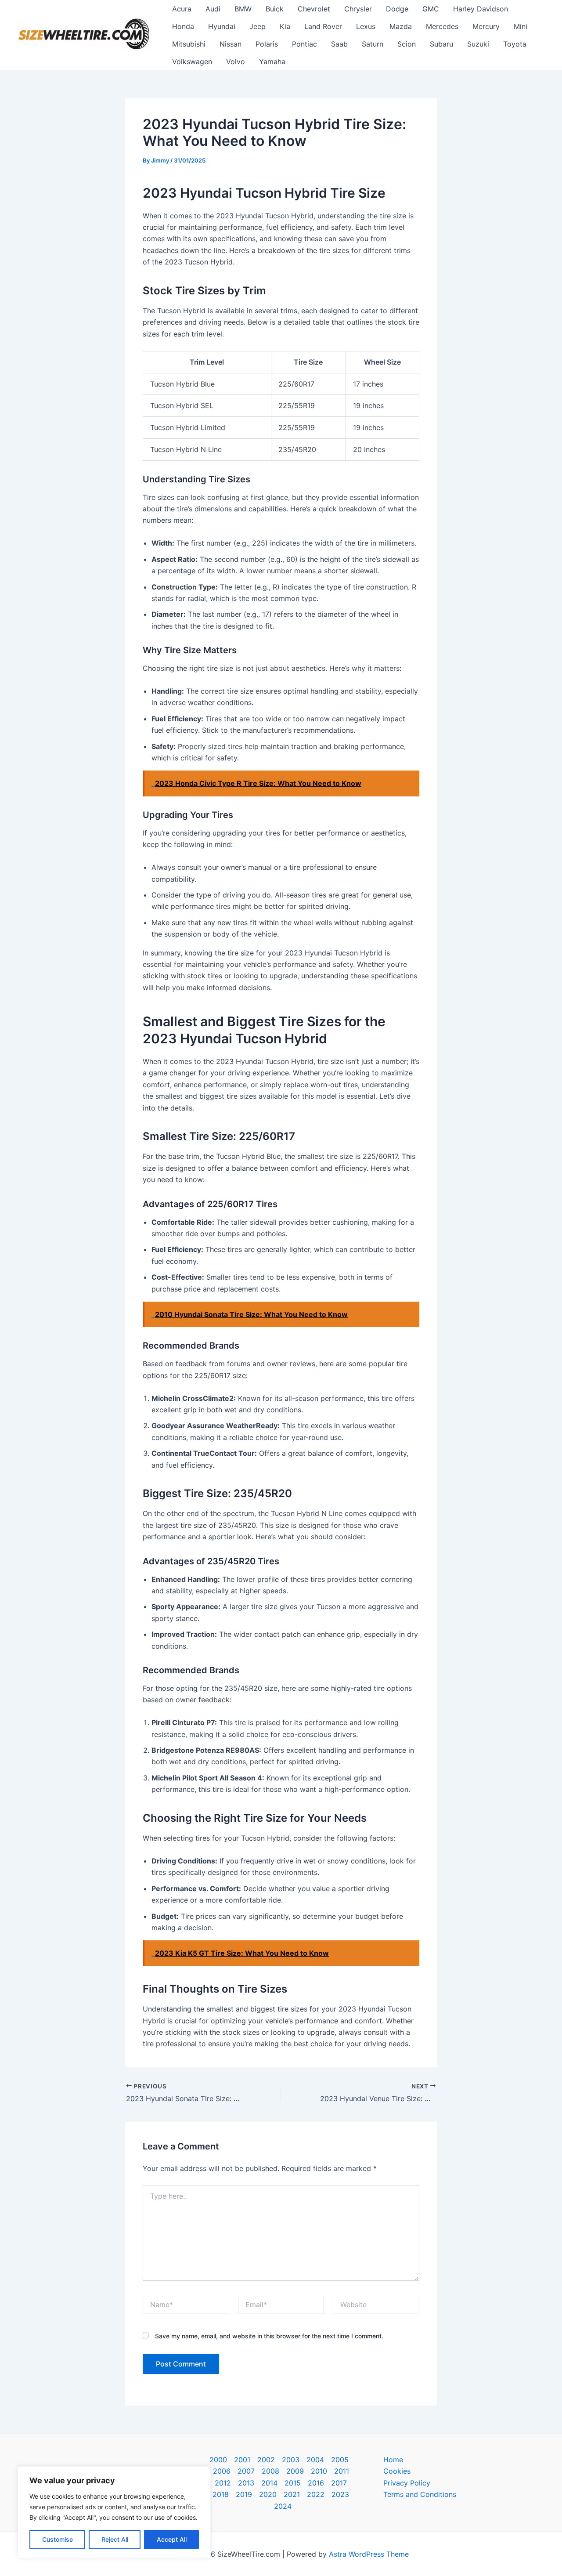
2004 (315, 2460)
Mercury (486, 26)
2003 (291, 2460)
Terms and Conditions (420, 2494)
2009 (295, 2471)
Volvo (236, 62)
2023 (340, 2494)
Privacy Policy (407, 2483)
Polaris (267, 44)
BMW (243, 9)
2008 (270, 2471)
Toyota (515, 44)
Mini (521, 26)
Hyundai (222, 26)
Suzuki (478, 44)
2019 (244, 2494)
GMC (431, 9)
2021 (292, 2494)
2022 (316, 2494)
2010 (319, 2471)
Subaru (441, 44)
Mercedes (442, 26)
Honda (183, 26)
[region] (114, 2512)
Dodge (397, 9)
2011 (342, 2471)
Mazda (401, 26)
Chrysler (358, 9)
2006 (222, 2471)
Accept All (172, 2539)
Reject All (115, 2539)
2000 (218, 2460)
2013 (246, 2483)
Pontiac (304, 44)
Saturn (373, 44)
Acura (182, 9)
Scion (407, 44)
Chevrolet (314, 9)
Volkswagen (192, 62)
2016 (316, 2483)
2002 (266, 2460)
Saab (339, 44)
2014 (269, 2483)
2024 (283, 2506)
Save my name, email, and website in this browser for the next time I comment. (269, 2336)
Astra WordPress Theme (369, 2554)
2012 (223, 2483)
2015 (293, 2483)
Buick (275, 9)
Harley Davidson (481, 9)
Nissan (231, 44)
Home (393, 2460)
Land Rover (323, 26)
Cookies (397, 2471)
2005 (340, 2460)
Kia (285, 26)
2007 (246, 2471)
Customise (58, 2539)
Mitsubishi (189, 44)
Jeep (258, 26)
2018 (221, 2494)
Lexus (366, 26)
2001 (242, 2460)
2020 (268, 2494)
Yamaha (272, 62)
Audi (213, 9)
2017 (339, 2483)
